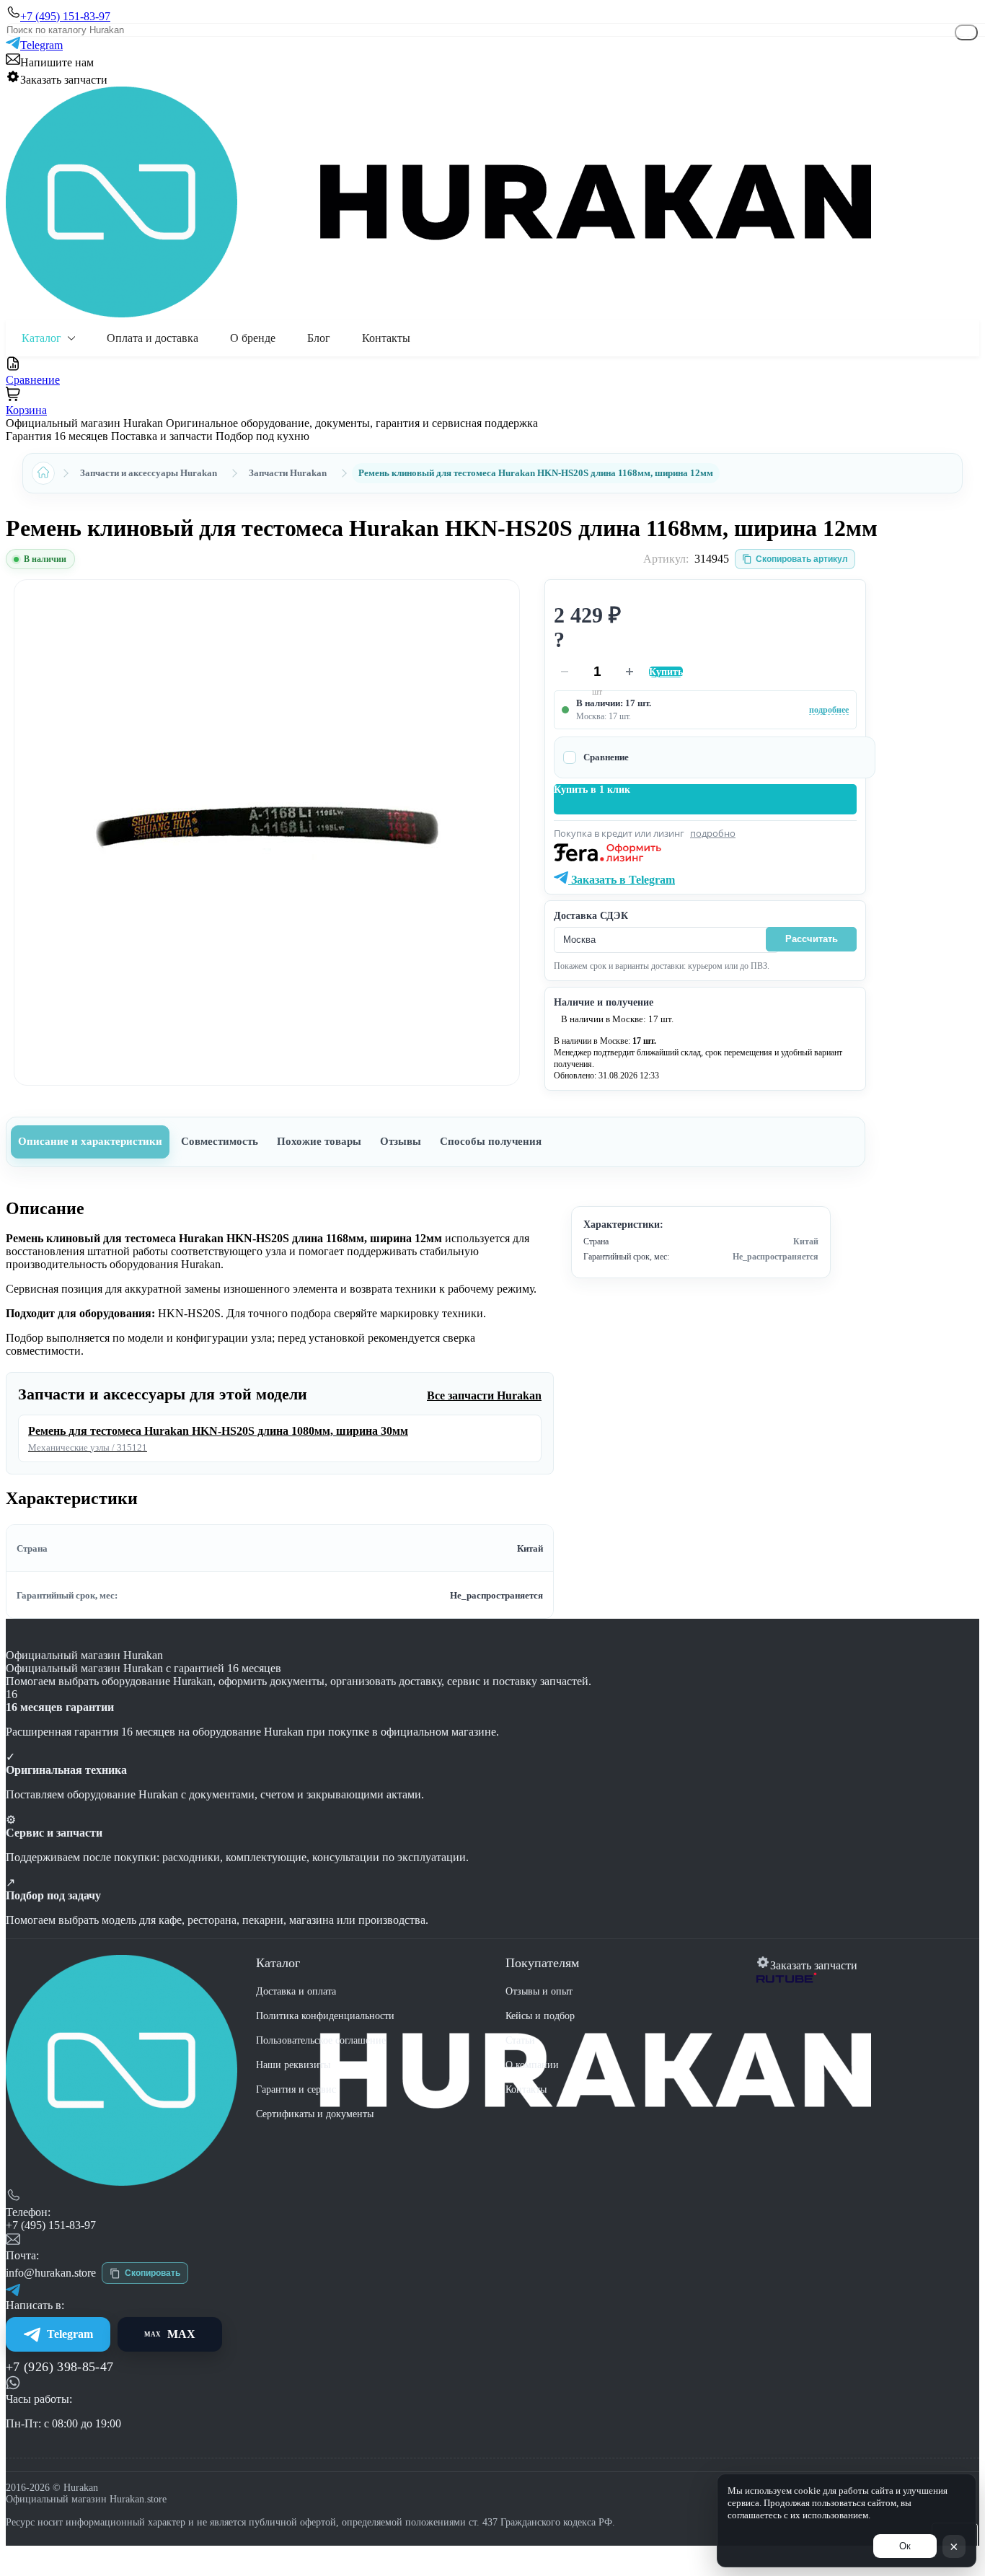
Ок (905, 2546)
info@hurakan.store (51, 2273)
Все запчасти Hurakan (484, 1395)
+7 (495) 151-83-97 (51, 2225)
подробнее (829, 710)
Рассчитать (812, 939)
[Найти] (966, 32)
